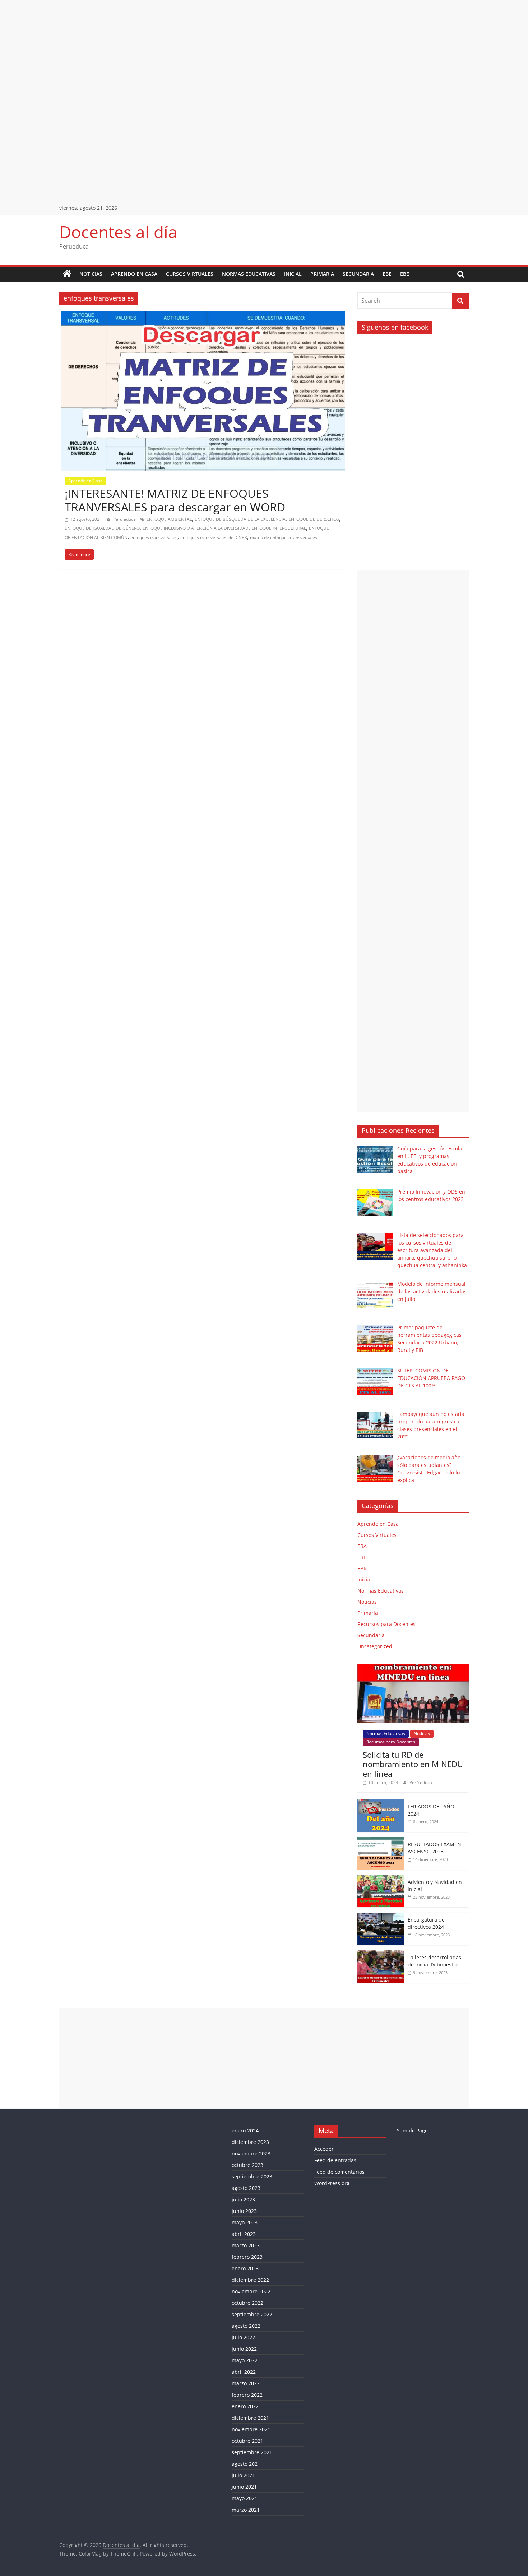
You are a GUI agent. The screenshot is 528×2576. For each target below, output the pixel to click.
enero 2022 (245, 2406)
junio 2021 (244, 2487)
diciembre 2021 (250, 2418)
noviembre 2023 (251, 2153)
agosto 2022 (246, 2326)
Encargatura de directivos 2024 (426, 1923)
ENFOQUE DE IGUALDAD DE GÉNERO (102, 528)
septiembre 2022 (252, 2314)
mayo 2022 (245, 2360)
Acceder (324, 2149)
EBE (387, 274)
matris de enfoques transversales (284, 538)
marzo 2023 (246, 2245)
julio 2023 (243, 2199)
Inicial (293, 274)
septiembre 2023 (252, 2176)
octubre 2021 (247, 2441)
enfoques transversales (154, 538)
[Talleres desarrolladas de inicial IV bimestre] (381, 1954)
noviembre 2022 (251, 2291)
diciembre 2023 (250, 2142)
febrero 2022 (247, 2395)
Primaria (322, 274)
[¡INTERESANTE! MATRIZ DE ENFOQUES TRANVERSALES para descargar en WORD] (203, 315)
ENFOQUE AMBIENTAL (169, 519)
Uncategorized (375, 1646)
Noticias (91, 274)
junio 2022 (244, 2349)
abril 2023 (244, 2234)
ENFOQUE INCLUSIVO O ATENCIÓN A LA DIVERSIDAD (196, 528)
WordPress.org (332, 2183)
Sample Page (412, 2130)
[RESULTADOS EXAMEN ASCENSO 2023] (381, 1841)
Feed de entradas (335, 2160)
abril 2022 (244, 2372)
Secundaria (358, 274)
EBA (362, 1546)
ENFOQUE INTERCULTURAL (279, 528)
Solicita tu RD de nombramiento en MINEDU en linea (413, 1764)
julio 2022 (243, 2337)
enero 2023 (245, 2268)
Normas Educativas (249, 274)
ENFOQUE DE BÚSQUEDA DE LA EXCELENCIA (240, 519)
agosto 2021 (246, 2464)
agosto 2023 (246, 2188)
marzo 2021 (246, 2510)
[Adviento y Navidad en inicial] (381, 1879)
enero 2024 (245, 2130)
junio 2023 (244, 2211)
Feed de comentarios (339, 2172)
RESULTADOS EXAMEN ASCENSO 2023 (434, 1848)
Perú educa (125, 519)
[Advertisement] (216, 50)
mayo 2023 (245, 2222)
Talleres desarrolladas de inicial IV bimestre (434, 1961)
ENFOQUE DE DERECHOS (314, 519)
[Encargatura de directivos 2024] (381, 1916)
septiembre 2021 (252, 2452)
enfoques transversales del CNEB (214, 538)
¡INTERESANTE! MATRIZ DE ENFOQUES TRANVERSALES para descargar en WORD (175, 500)
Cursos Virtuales (190, 274)
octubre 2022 (247, 2303)
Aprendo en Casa (134, 274)
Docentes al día (118, 232)
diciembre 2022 (250, 2280)
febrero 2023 (247, 2257)
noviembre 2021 (251, 2429)
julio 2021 (243, 2475)
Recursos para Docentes (386, 1624)
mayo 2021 (245, 2498)
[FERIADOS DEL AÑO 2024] (381, 1803)
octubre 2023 (247, 2165)
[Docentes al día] (67, 274)
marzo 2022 (246, 2383)
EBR (362, 1568)
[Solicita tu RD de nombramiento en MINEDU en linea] (413, 1668)
